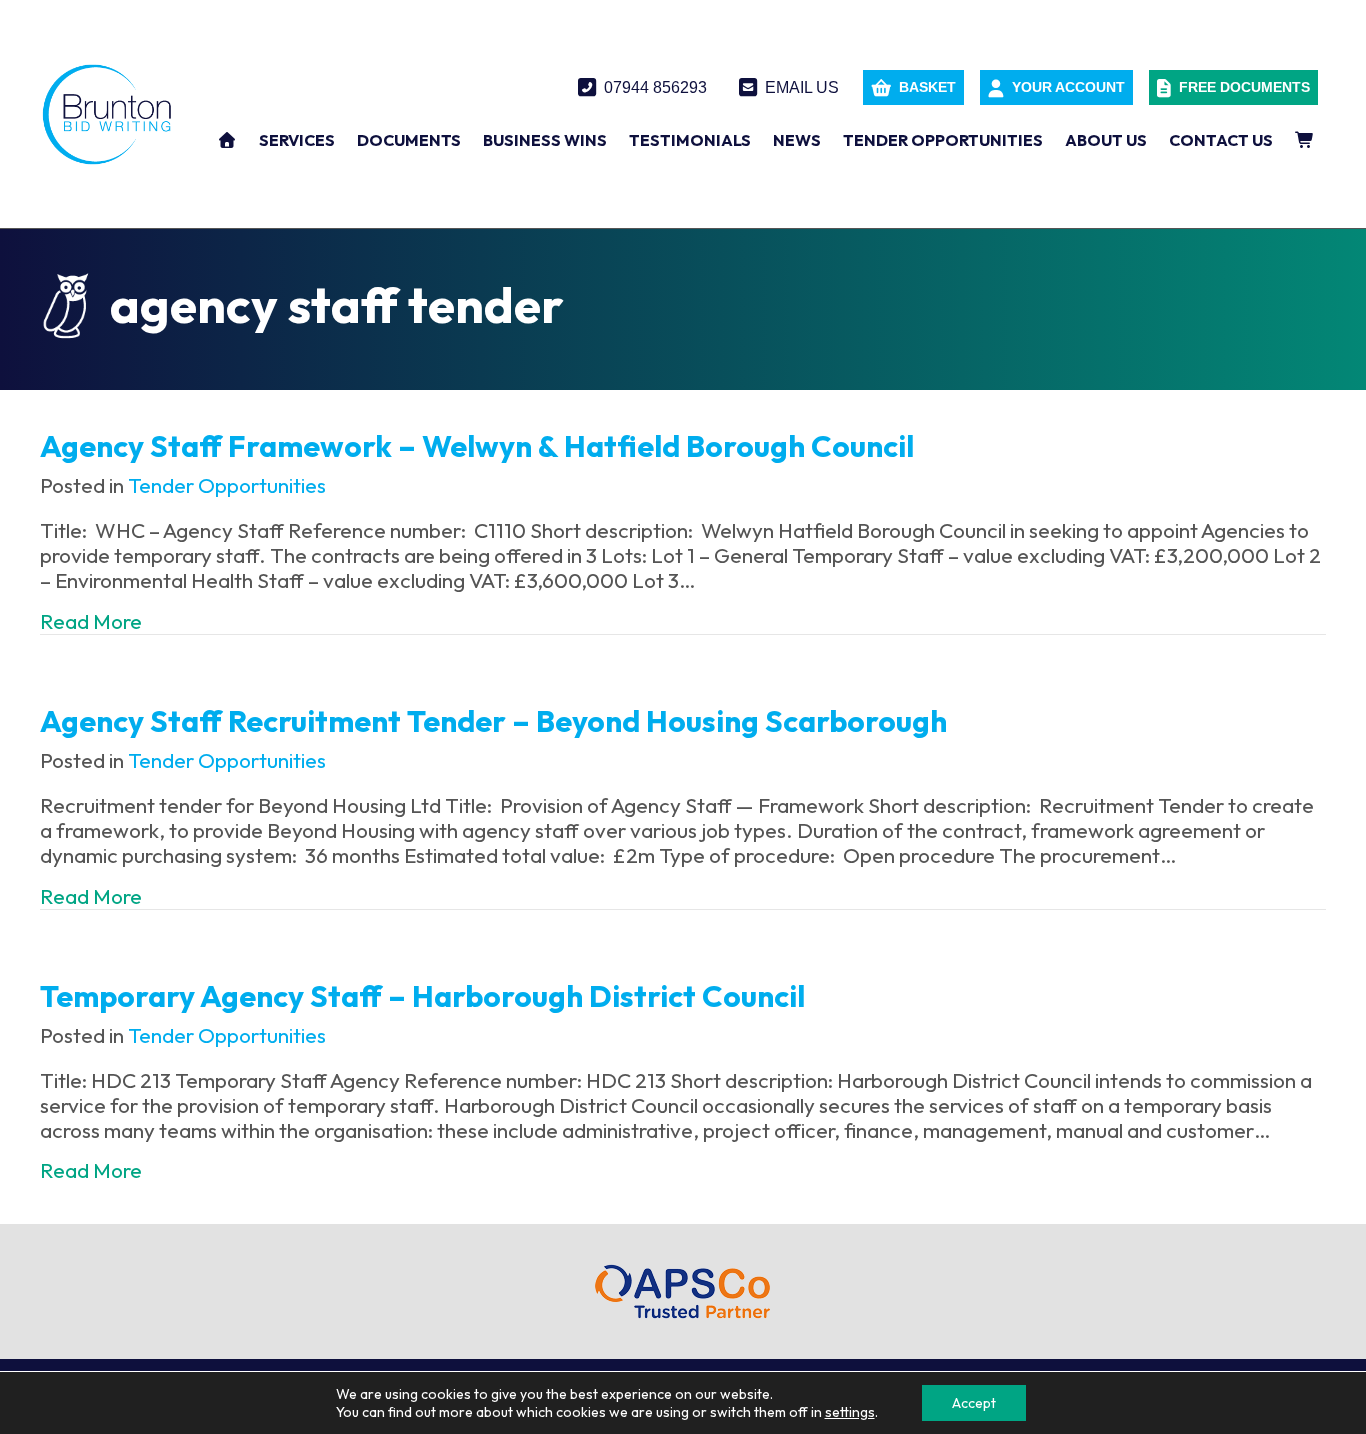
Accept (974, 1403)
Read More (91, 621)
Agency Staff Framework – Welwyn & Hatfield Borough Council (477, 446)
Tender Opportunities (227, 485)
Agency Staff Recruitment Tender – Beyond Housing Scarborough (493, 721)
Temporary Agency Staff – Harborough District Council (422, 996)
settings (850, 1412)
